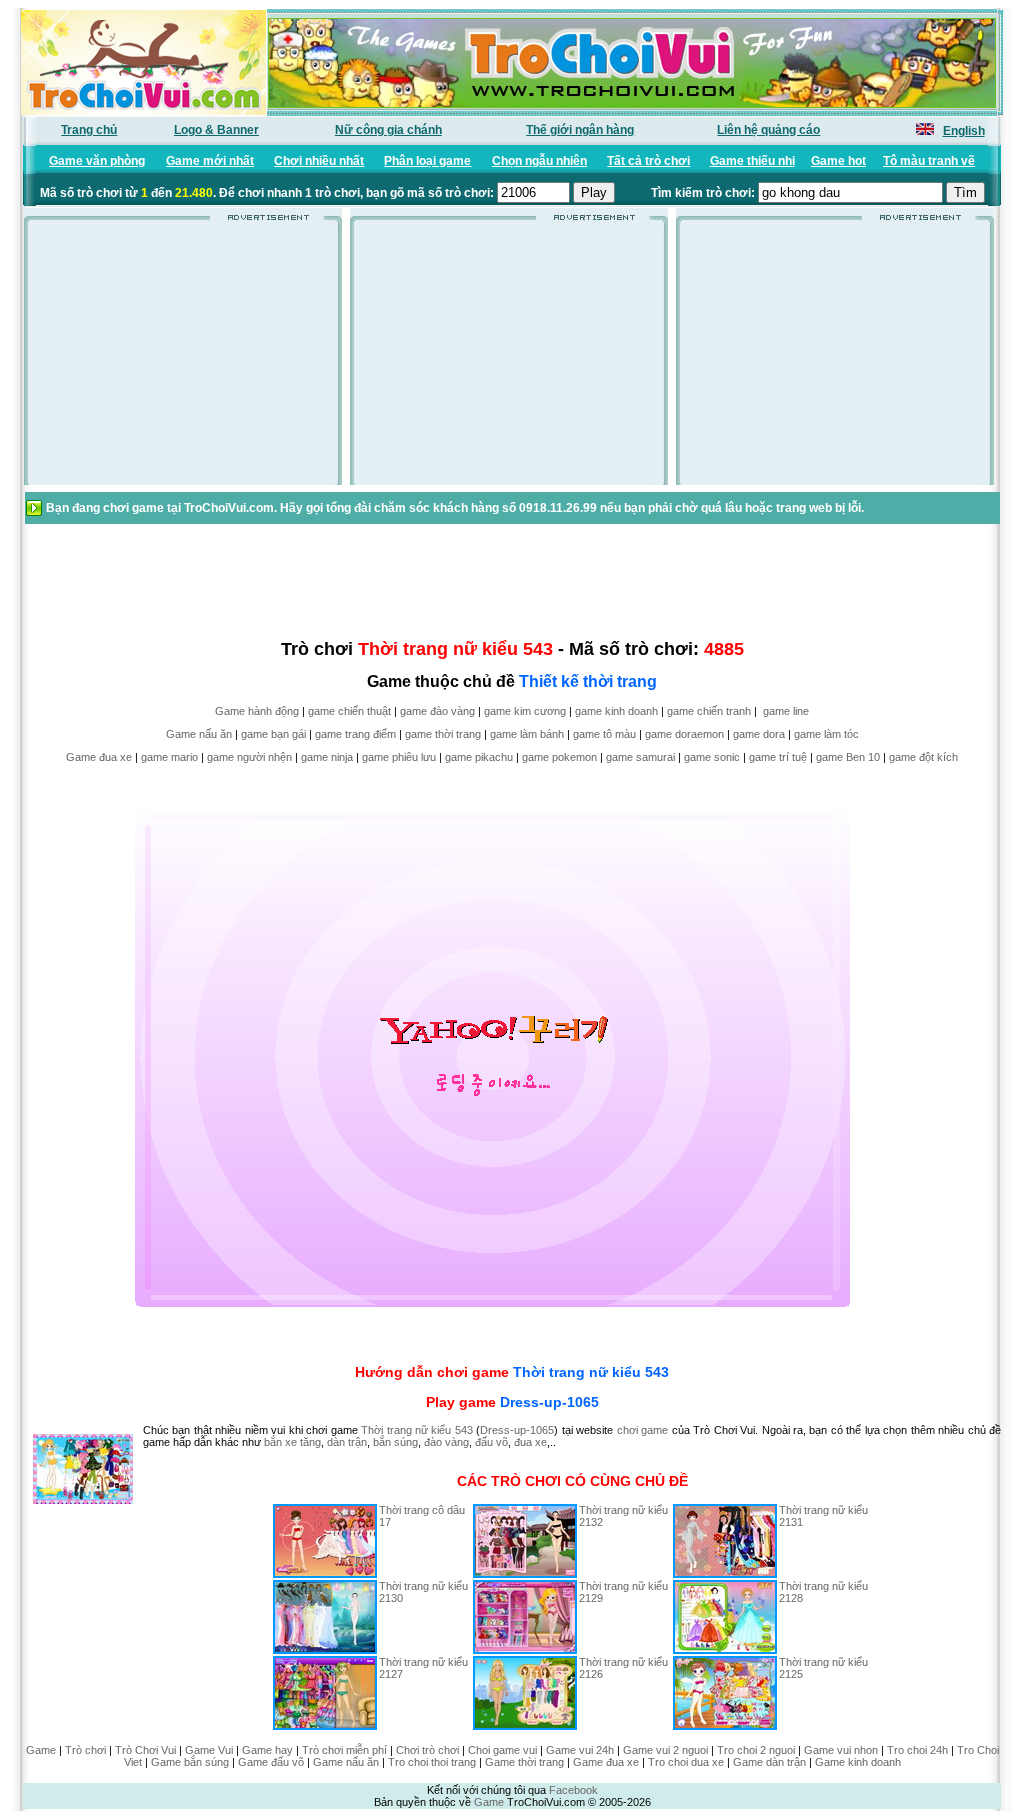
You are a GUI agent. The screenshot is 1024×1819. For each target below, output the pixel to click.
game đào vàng (437, 711)
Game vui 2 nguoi (665, 1750)
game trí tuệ (778, 757)
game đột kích (923, 757)
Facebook (573, 1790)
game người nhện (249, 757)
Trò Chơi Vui (145, 1750)
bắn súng (395, 1442)
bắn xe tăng (292, 1442)
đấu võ (491, 1442)
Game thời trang (524, 1762)
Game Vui (209, 1750)
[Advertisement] (183, 359)
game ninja (327, 757)
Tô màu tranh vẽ (929, 161)
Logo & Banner (216, 130)
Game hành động (257, 711)
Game (41, 1750)
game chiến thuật (349, 711)
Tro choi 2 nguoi (756, 1750)
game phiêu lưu (399, 757)
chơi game (642, 1430)
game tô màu (604, 734)
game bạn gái (273, 734)
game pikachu (479, 757)
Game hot (838, 161)
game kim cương (525, 711)
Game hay (267, 1750)
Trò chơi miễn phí (344, 1750)
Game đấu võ (271, 1762)
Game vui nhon (841, 1750)
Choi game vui (502, 1750)
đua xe (530, 1442)
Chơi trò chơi (427, 1750)
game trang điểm (355, 734)
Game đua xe (99, 757)
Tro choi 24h (917, 1750)
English (964, 131)
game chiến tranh (709, 711)
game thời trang (443, 734)
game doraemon (684, 734)
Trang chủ (89, 130)
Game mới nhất (210, 161)
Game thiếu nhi (752, 161)
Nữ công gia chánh (388, 130)
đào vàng (446, 1442)
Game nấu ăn (199, 734)
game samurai (640, 757)
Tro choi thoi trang (432, 1762)
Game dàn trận (769, 1762)
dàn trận (347, 1442)
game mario (169, 757)
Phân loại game (427, 161)
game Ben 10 (848, 757)
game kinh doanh (616, 711)
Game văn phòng (97, 161)
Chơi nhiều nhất (319, 161)
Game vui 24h (580, 1750)
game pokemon (559, 757)
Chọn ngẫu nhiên (539, 161)
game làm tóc (826, 734)
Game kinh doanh (858, 1762)
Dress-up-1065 (549, 1402)
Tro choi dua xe (686, 1762)
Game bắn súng (190, 1762)
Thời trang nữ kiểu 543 (591, 1372)
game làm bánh (527, 734)
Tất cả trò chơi (648, 161)
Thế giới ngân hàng (580, 130)
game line (786, 711)
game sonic (712, 757)
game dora (759, 734)
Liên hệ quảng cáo (768, 130)
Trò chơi (85, 1750)
